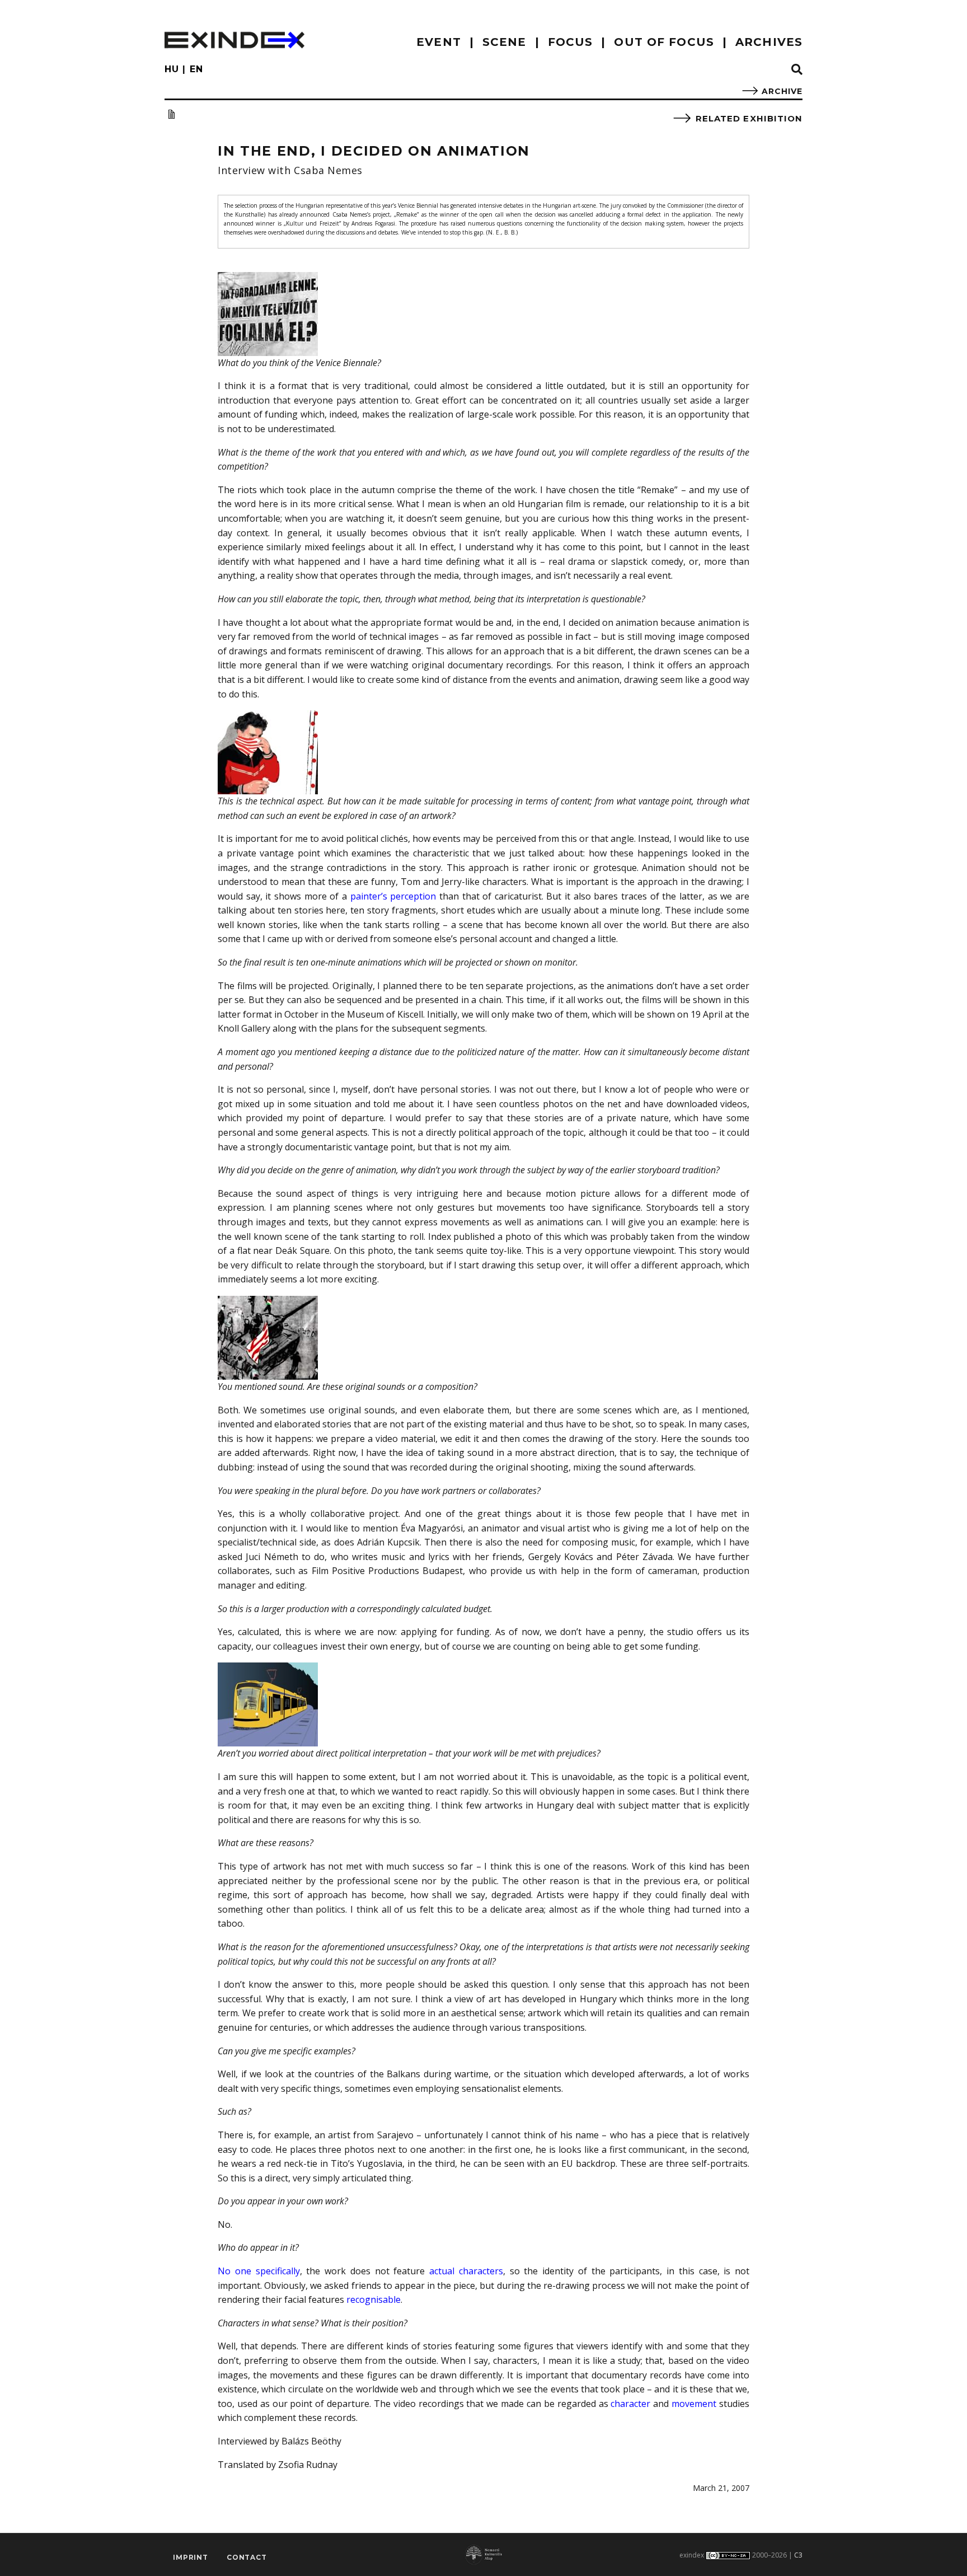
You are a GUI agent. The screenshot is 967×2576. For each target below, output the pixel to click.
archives (769, 42)
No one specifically (259, 2271)
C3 (798, 2555)
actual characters (466, 2271)
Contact (247, 2557)
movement (694, 2404)
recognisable (374, 2299)
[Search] (797, 70)
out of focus (664, 42)
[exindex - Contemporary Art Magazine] (234, 40)
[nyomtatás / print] (171, 114)
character (630, 2404)
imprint (191, 2557)
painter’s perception (393, 896)
